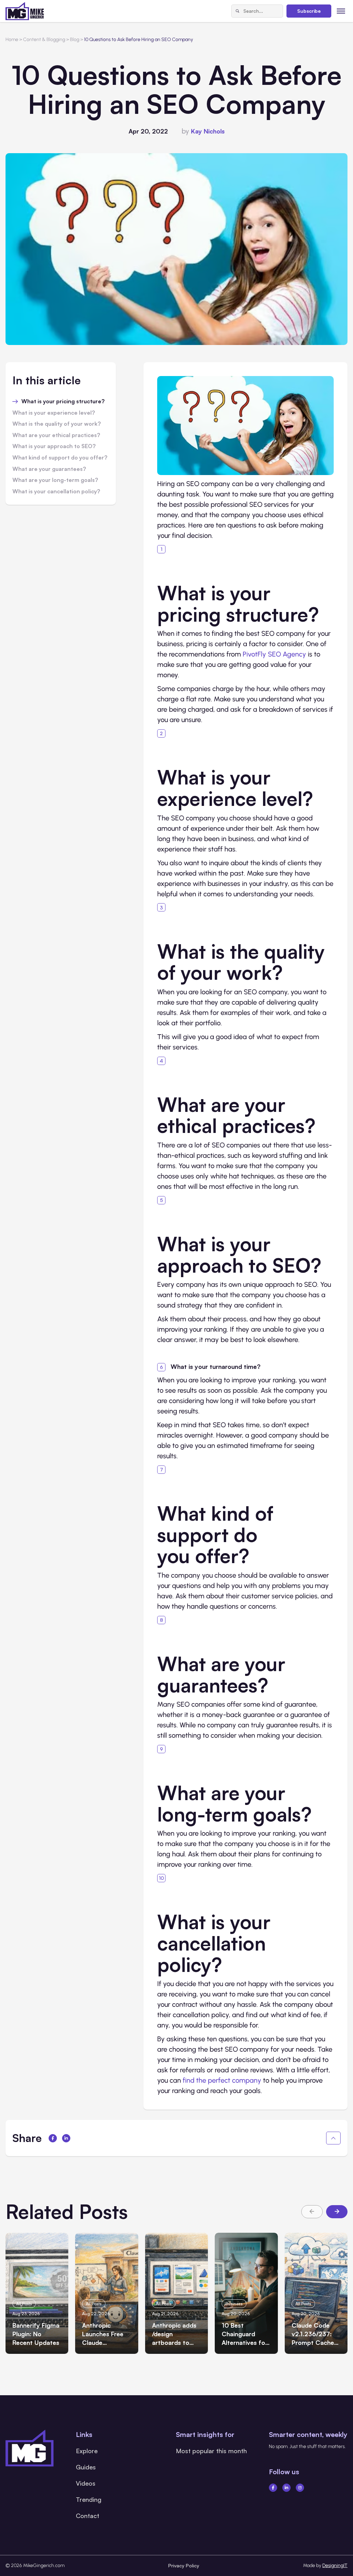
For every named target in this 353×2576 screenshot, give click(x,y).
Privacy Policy (184, 2565)
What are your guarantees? (49, 469)
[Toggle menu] (341, 11)
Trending (89, 2499)
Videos (86, 2483)
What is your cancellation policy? (56, 492)
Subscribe (309, 11)
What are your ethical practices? (56, 435)
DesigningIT (335, 2565)
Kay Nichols (208, 131)
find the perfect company (222, 2080)
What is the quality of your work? (57, 424)
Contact (88, 2516)
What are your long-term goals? (55, 480)
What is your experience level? (54, 413)
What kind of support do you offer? (60, 458)
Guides (86, 2467)
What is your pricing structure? (63, 402)
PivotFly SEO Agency (274, 654)
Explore (87, 2451)
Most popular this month (211, 2451)
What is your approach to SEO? (54, 446)
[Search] (238, 11)
